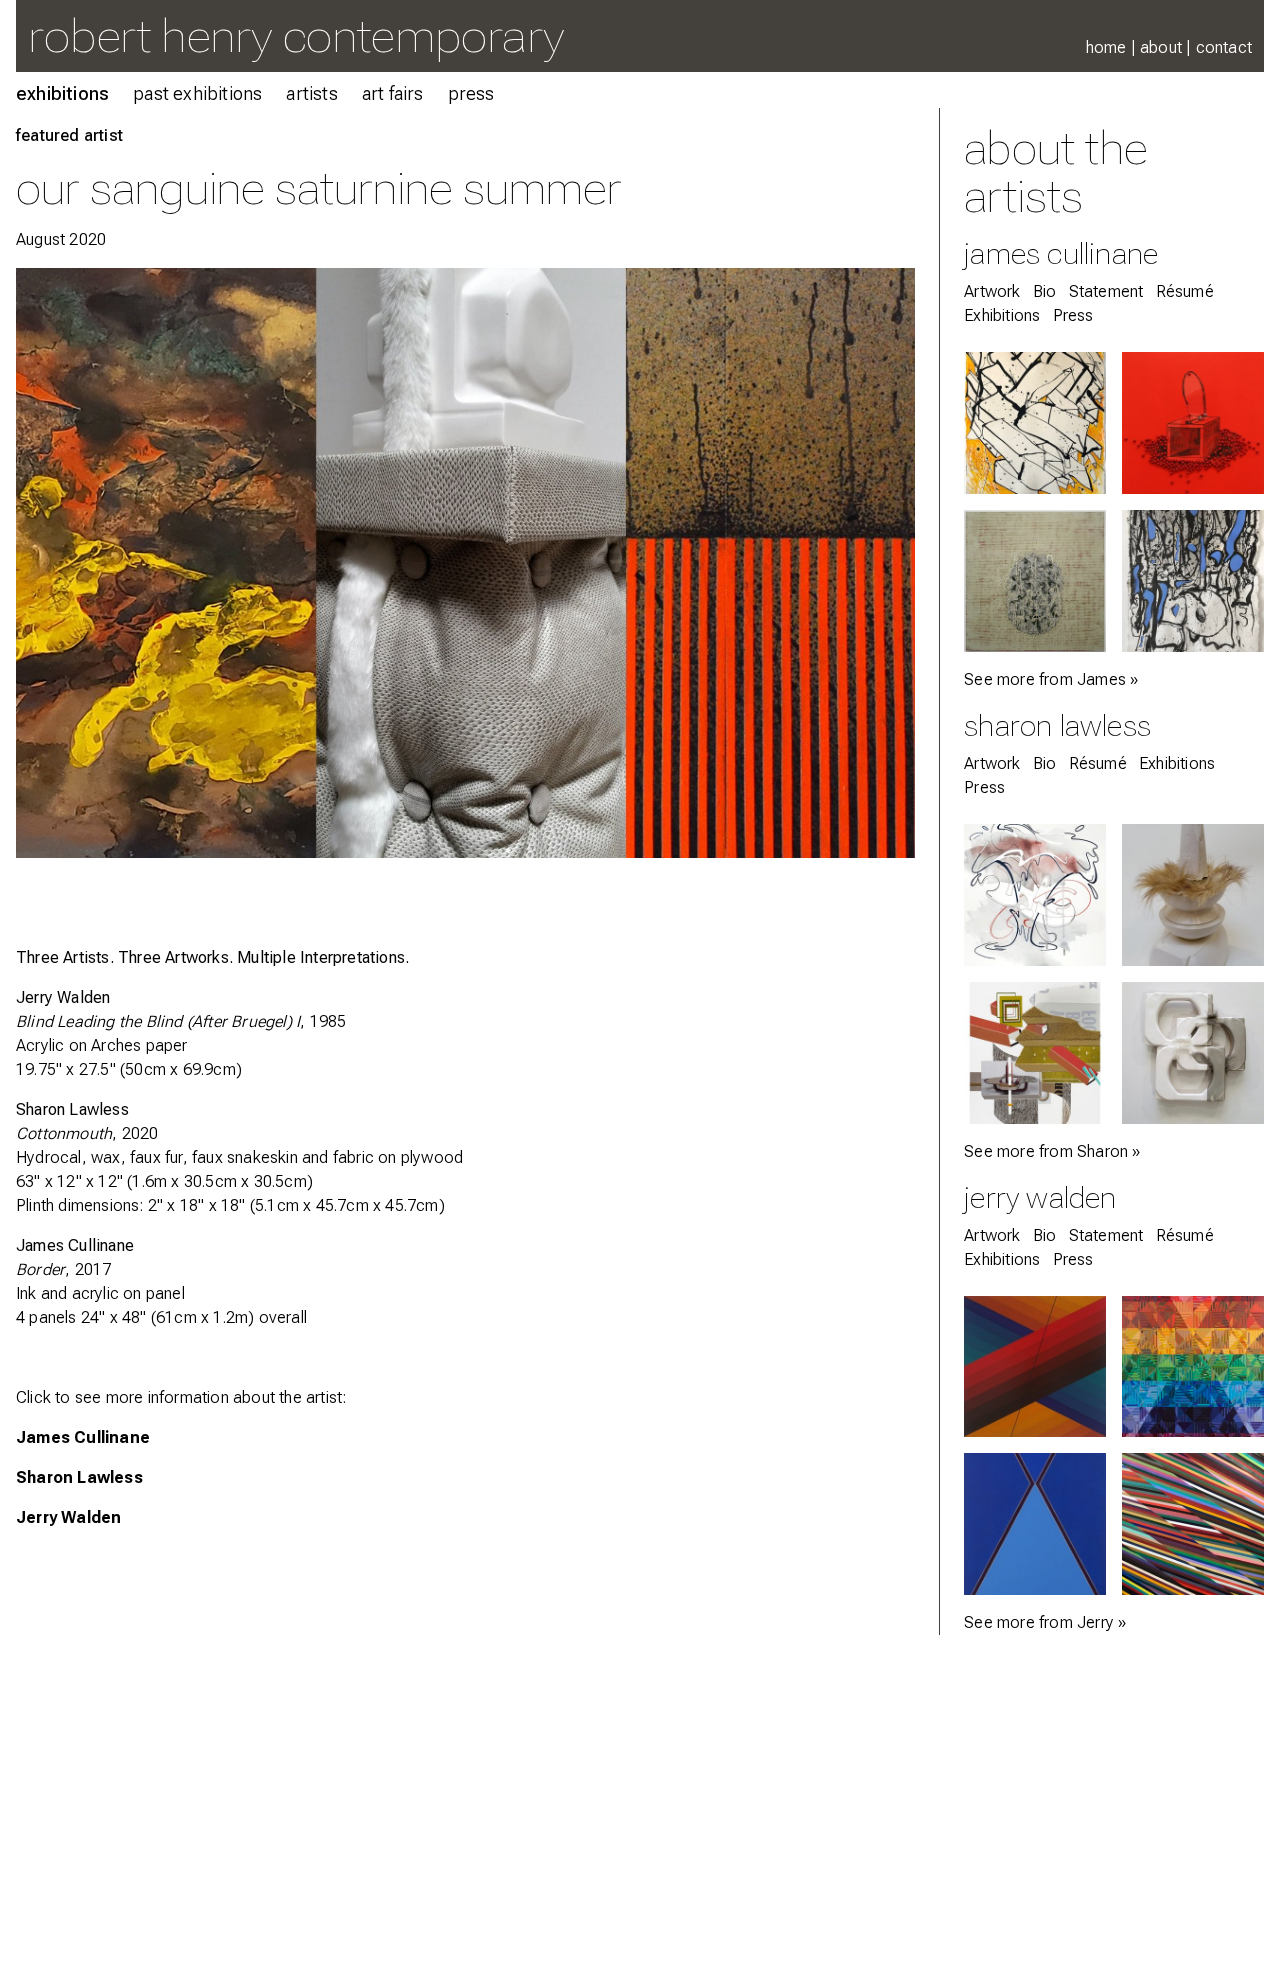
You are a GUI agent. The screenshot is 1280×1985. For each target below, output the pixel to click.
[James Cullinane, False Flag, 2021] (1035, 423)
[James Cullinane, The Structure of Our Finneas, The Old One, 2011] (1035, 581)
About (1161, 47)
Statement (1106, 291)
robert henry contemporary (296, 35)
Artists (311, 93)
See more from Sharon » (1052, 1151)
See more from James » (1051, 679)
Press (471, 93)
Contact (1224, 47)
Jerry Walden (63, 997)
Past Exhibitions (197, 93)
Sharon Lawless (79, 1477)
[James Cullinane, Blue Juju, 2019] (1193, 581)
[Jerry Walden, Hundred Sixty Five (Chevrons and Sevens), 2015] (1193, 1367)
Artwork (992, 291)
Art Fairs (393, 93)
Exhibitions (62, 93)
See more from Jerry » (1045, 1622)
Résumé (1185, 291)
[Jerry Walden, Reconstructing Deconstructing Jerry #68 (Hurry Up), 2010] (1193, 1524)
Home (1106, 47)
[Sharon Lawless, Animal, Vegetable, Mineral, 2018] (1193, 1053)
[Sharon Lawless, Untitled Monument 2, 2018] (1193, 895)
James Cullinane (75, 1245)
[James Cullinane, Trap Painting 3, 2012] (1193, 423)
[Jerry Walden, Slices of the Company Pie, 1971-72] (1035, 1524)
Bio (1045, 291)
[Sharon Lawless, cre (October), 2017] (1035, 1053)
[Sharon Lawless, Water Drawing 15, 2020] (1035, 895)
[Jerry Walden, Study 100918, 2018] (1035, 1367)
